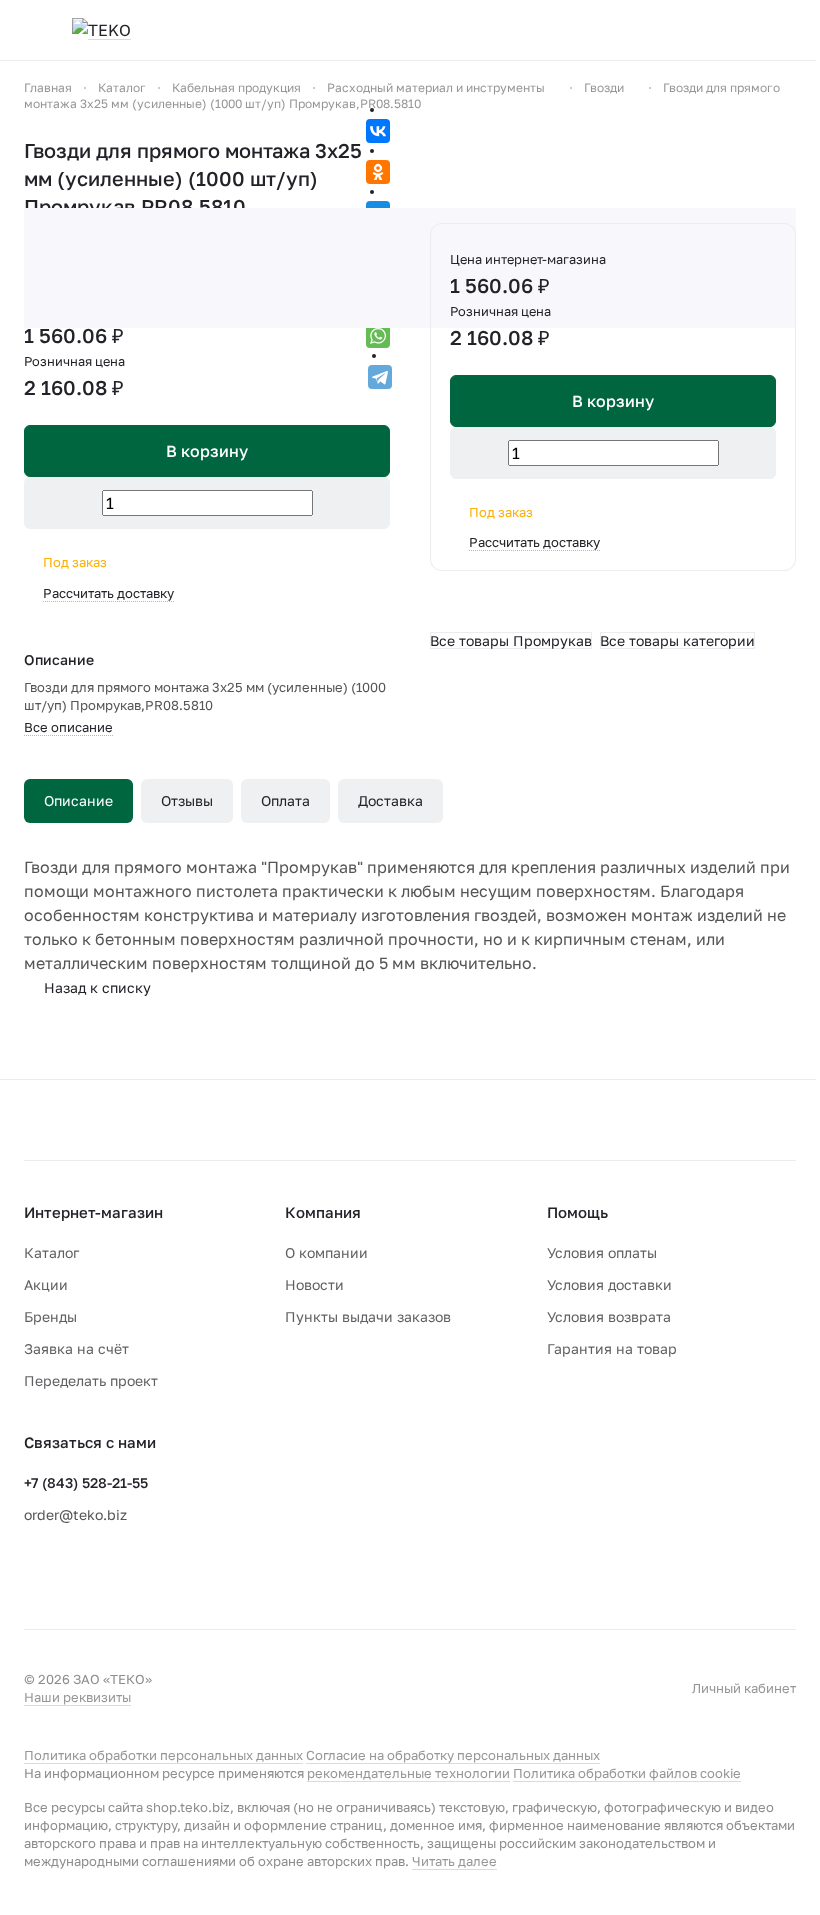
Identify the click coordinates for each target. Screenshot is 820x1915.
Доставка (390, 800)
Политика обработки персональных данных (163, 1755)
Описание (78, 800)
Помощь (577, 1212)
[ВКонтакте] (378, 131)
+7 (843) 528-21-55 (86, 1482)
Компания (323, 1212)
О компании (326, 1252)
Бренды (50, 1316)
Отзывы (187, 800)
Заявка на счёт (76, 1348)
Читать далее (454, 1861)
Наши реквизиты (77, 1697)
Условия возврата (609, 1316)
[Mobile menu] (32, 30)
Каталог (51, 1252)
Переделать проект (91, 1380)
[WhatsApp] (378, 336)
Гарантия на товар (612, 1348)
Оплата (285, 800)
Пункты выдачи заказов (368, 1316)
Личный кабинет (744, 1688)
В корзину (613, 401)
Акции (46, 1284)
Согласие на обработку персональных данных (453, 1755)
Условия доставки (609, 1284)
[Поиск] (690, 30)
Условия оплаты (602, 1252)
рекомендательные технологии (408, 1773)
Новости (314, 1284)
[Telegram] (380, 377)
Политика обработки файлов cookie (627, 1773)
